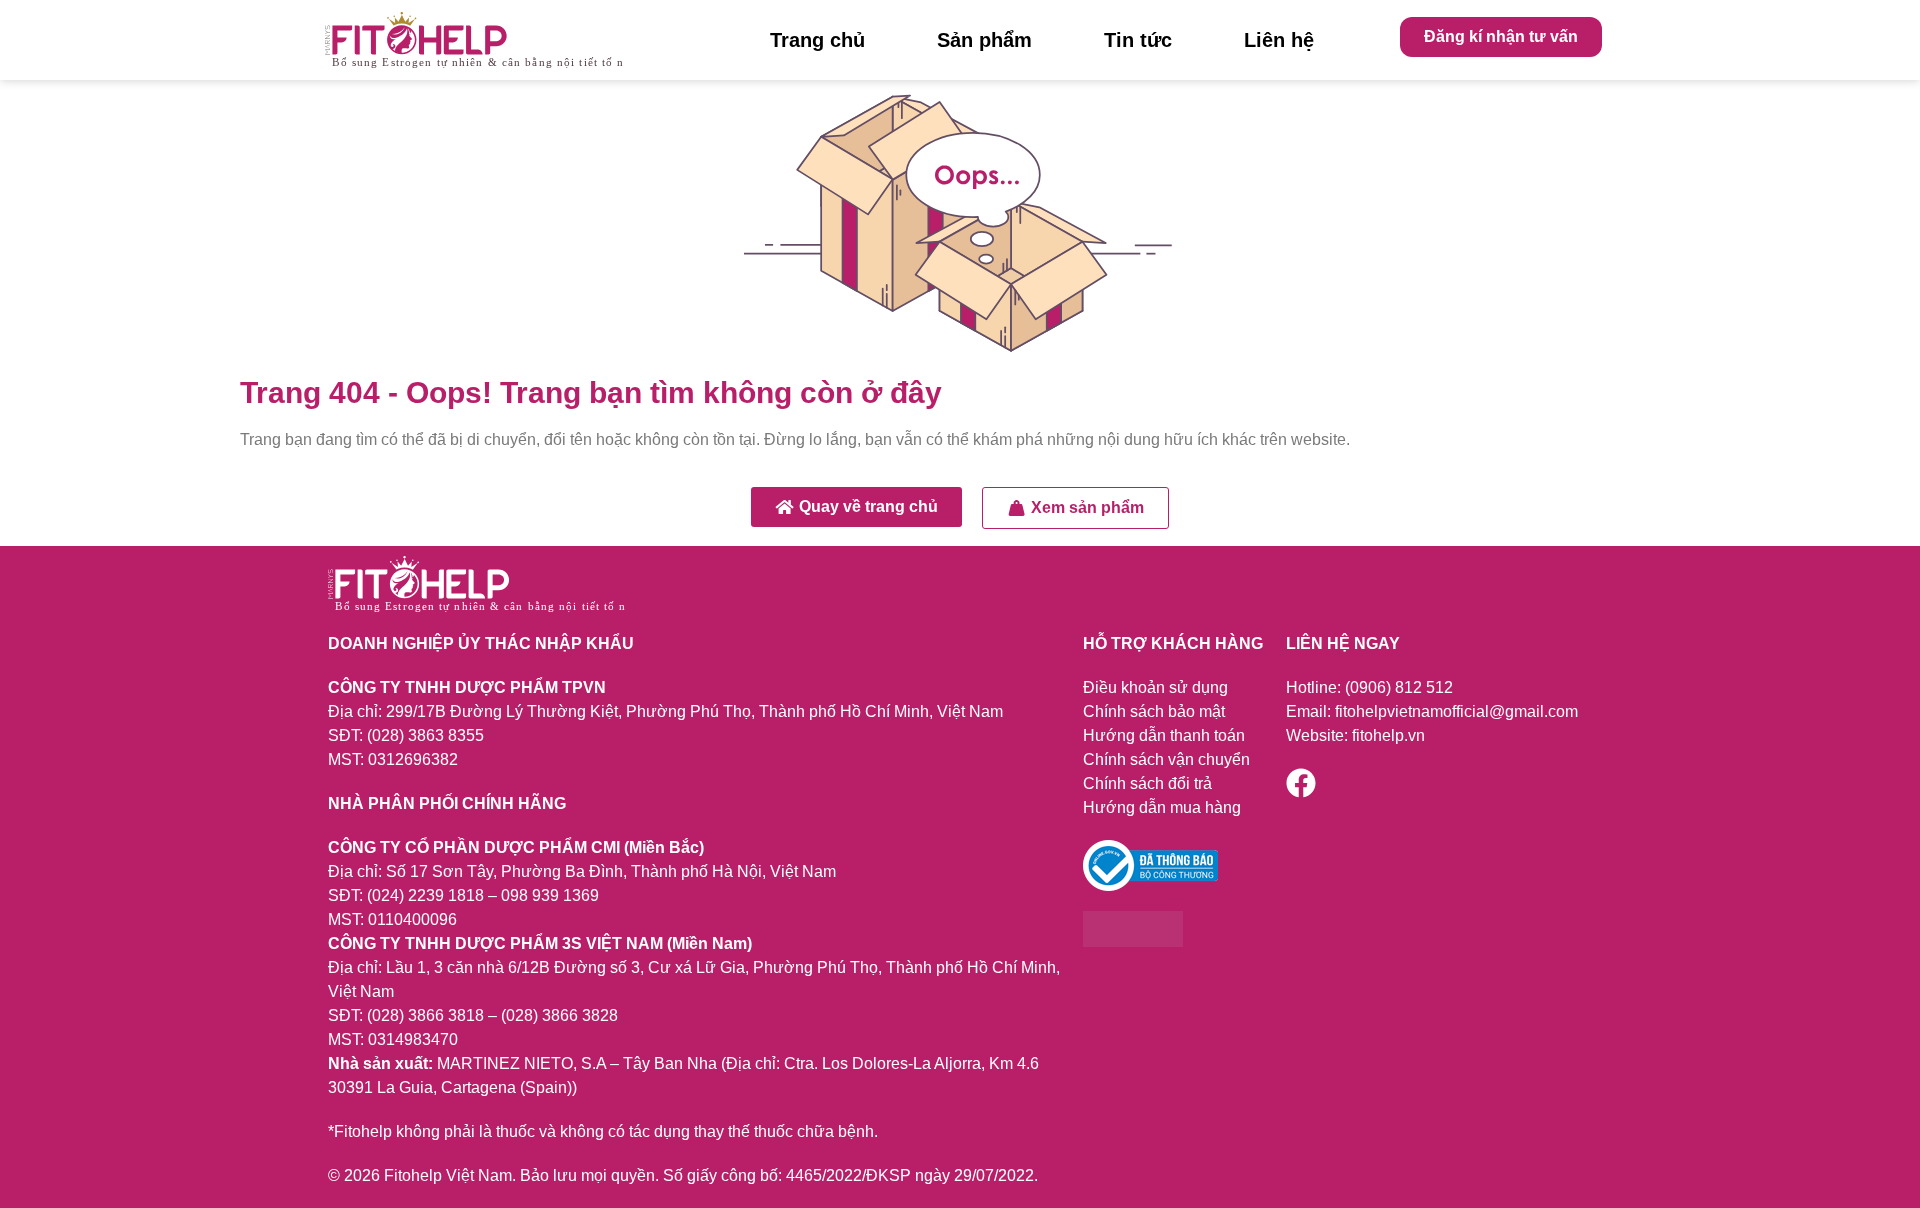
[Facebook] (1301, 783)
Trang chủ (817, 40)
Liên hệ (1279, 40)
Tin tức (1138, 40)
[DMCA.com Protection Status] (1133, 941)
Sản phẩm (984, 40)
